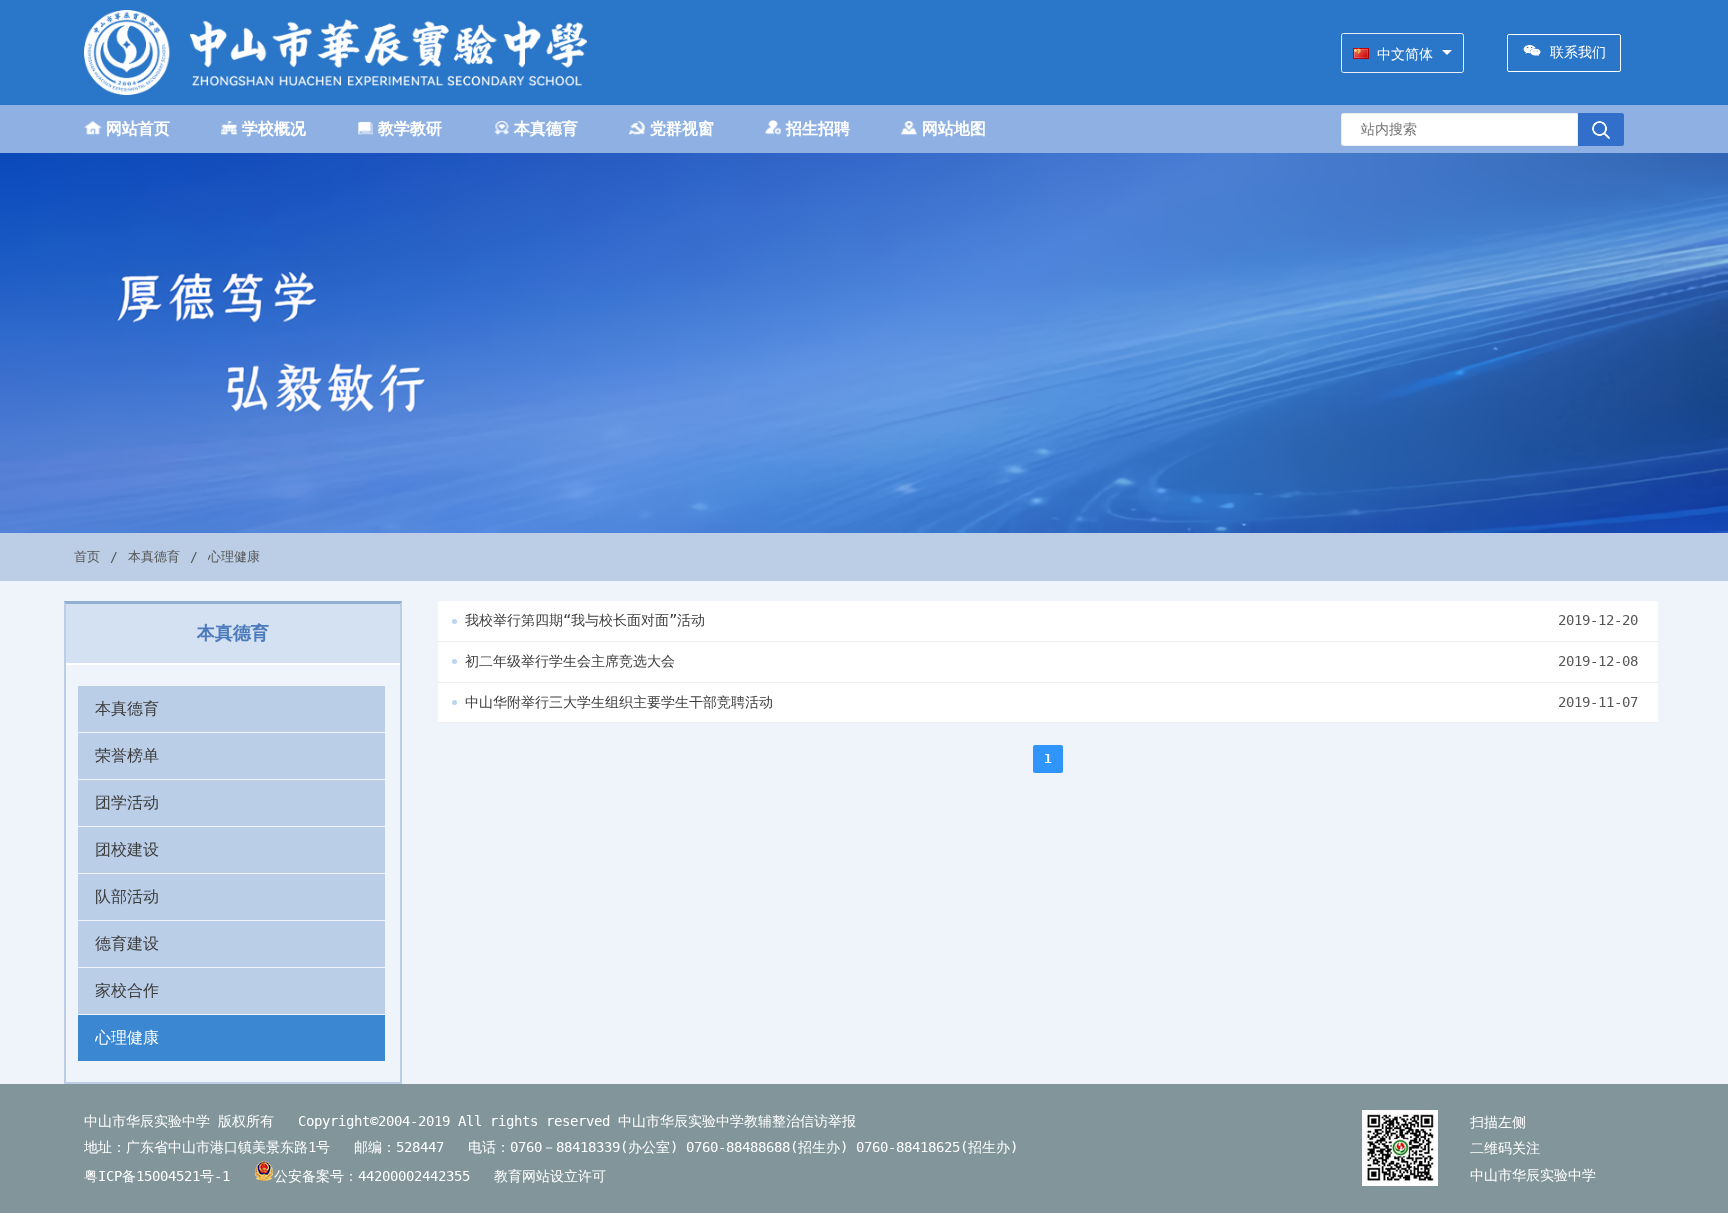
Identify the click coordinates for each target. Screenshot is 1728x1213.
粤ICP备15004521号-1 (157, 1176)
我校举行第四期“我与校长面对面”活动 (585, 620)
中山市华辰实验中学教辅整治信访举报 (737, 1121)
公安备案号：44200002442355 (376, 1176)
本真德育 (154, 556)
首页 (87, 556)
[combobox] (1402, 53)
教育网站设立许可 (558, 1176)
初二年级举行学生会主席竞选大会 (570, 661)
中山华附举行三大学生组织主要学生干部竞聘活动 (619, 702)
